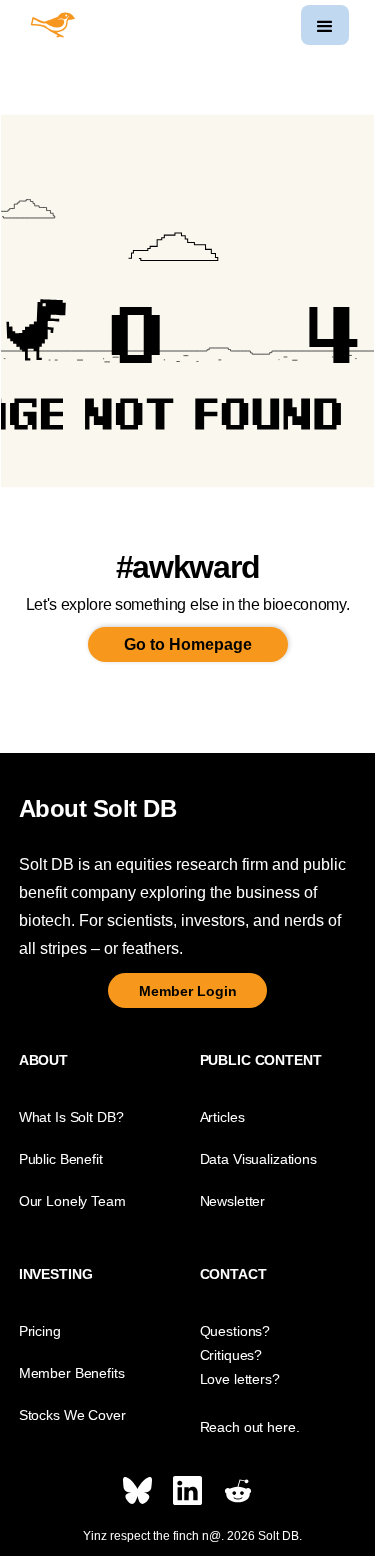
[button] (325, 25)
